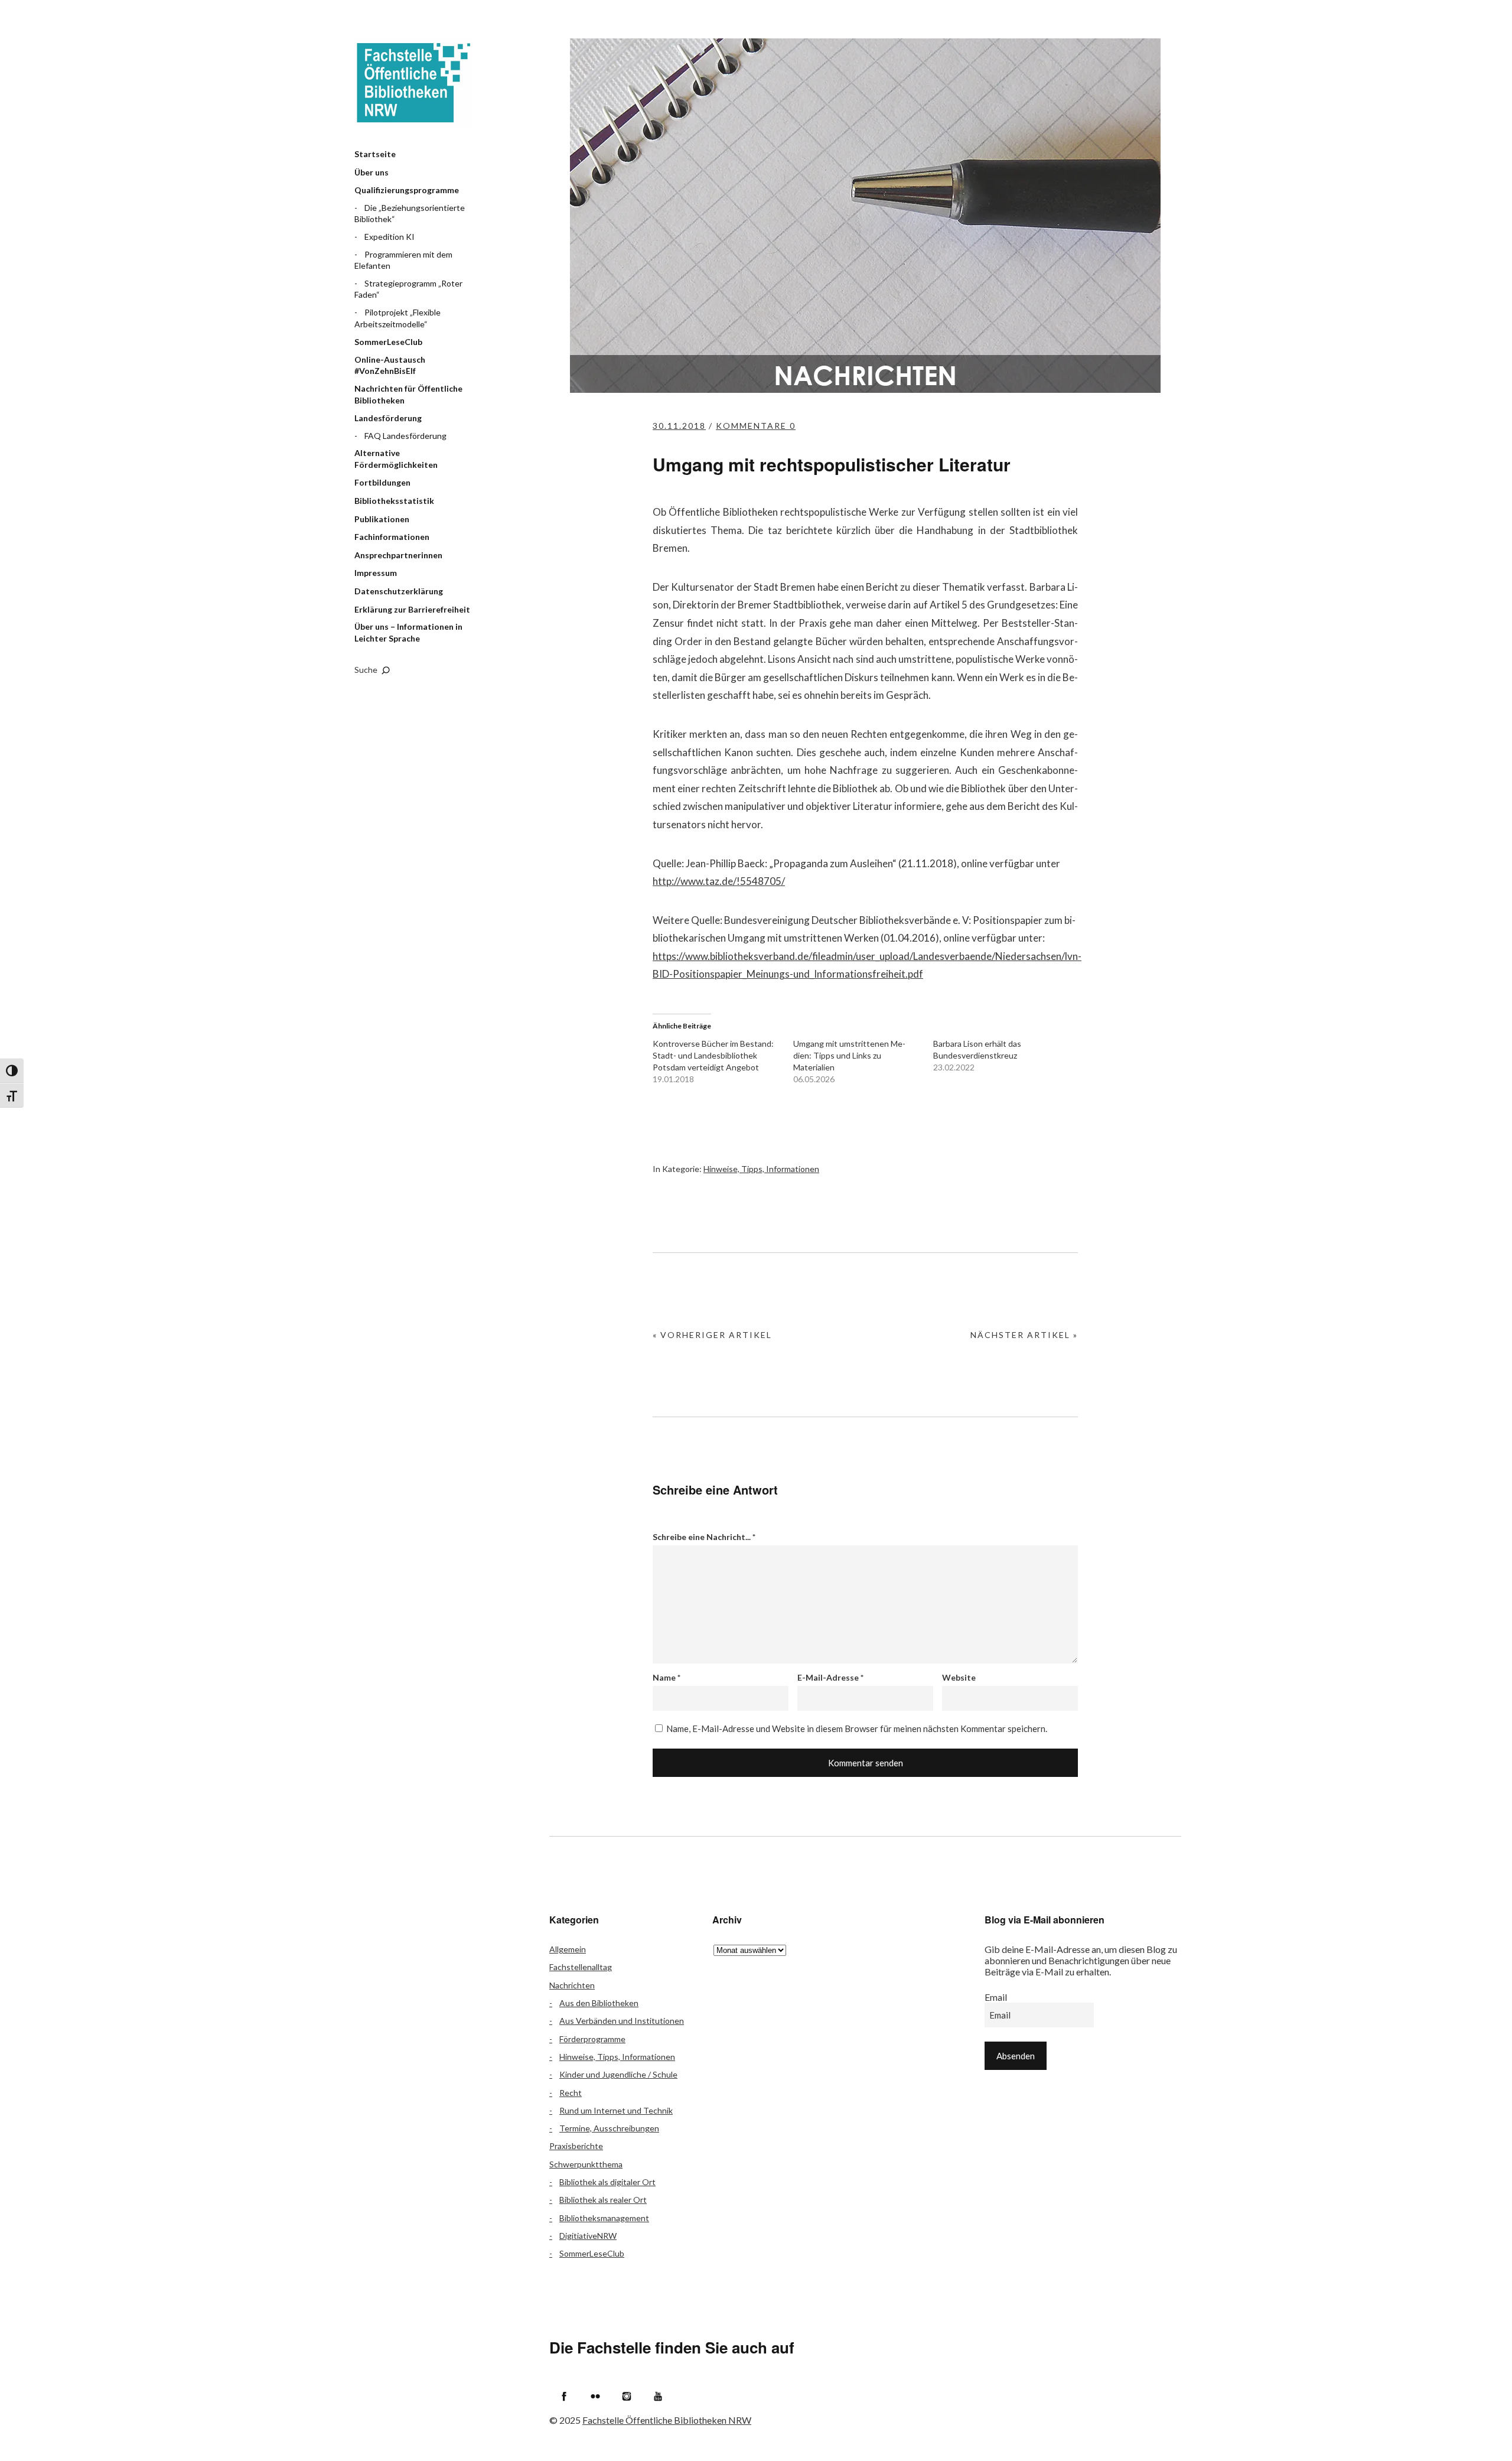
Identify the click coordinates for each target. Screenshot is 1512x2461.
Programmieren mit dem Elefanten (403, 260)
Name (667, 1677)
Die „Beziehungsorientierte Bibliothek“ (410, 214)
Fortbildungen (382, 482)
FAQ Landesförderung (405, 436)
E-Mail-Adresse (830, 1677)
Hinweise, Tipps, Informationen (761, 1169)
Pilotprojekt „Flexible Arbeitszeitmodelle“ (397, 318)
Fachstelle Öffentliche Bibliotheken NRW (413, 83)
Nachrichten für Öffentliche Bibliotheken (408, 394)
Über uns (372, 172)
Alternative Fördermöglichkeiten (396, 459)
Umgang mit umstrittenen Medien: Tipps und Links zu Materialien (849, 1055)
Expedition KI (390, 237)
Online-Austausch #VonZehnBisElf (390, 365)
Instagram (627, 2396)
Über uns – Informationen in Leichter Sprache (408, 632)
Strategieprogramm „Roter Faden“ (408, 289)
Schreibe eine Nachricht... (704, 1537)
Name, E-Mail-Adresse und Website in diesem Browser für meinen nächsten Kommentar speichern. (857, 1728)
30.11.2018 (679, 426)
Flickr (595, 2396)
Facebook (564, 2396)
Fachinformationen (392, 537)
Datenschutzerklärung (399, 591)
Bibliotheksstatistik (394, 501)
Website (959, 1677)
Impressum (376, 573)
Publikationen (382, 519)
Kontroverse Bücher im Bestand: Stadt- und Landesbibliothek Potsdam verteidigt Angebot (713, 1055)
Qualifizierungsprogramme (407, 190)
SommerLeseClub (388, 342)
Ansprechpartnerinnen (398, 555)
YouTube (658, 2396)
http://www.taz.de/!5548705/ (719, 881)
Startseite (375, 154)
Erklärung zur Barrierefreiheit (412, 609)
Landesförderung (388, 418)
